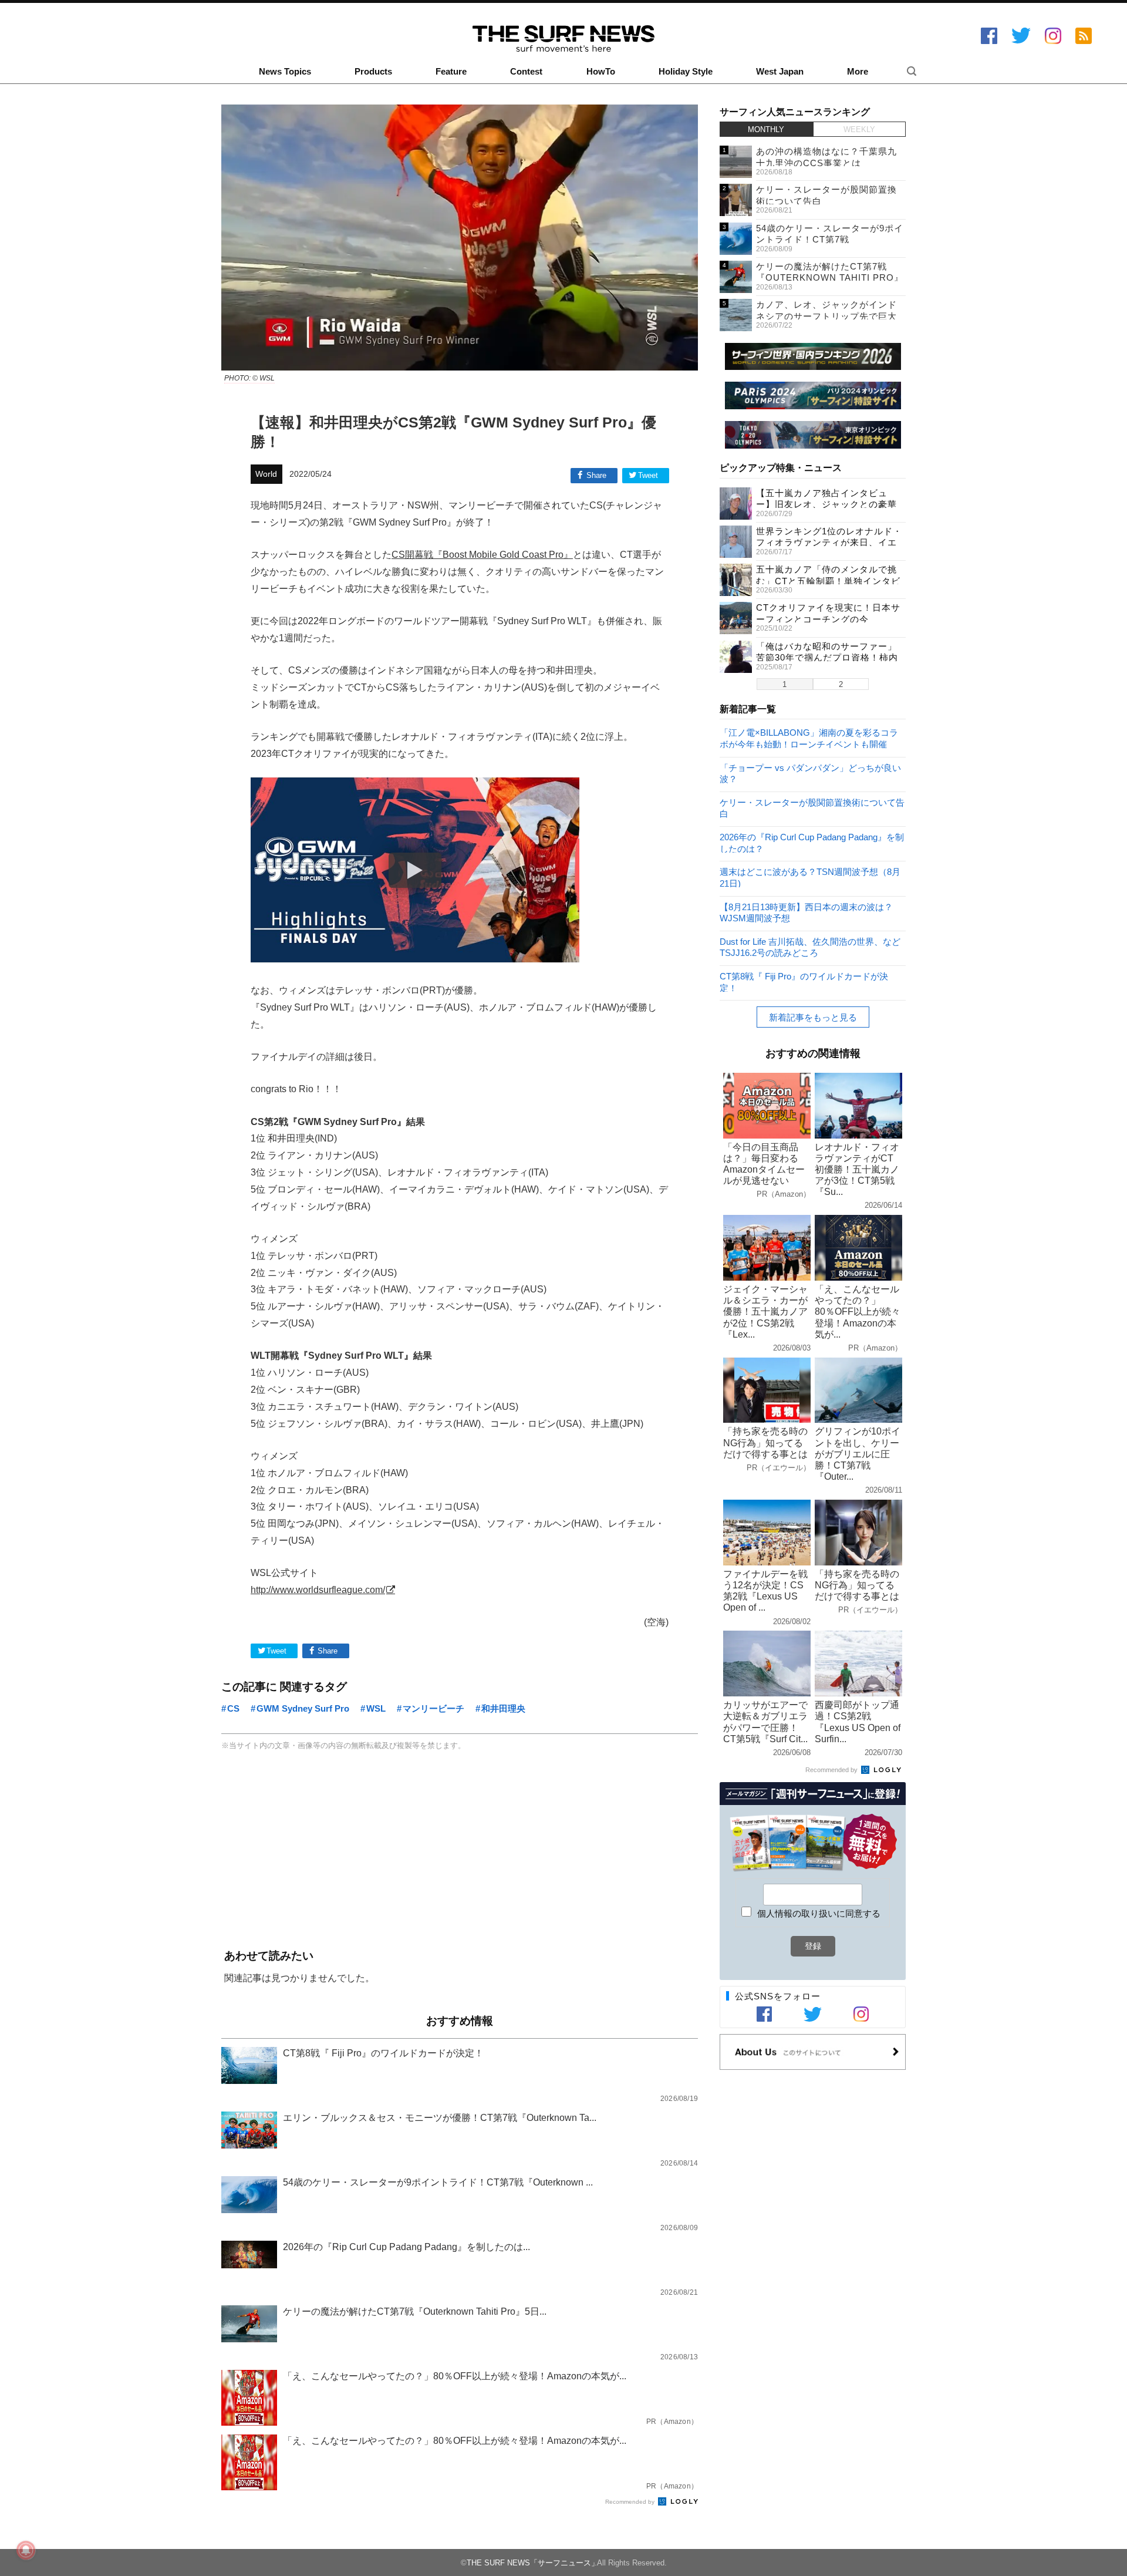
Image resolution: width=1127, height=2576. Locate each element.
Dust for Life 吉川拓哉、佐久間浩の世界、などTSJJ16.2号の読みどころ (810, 947)
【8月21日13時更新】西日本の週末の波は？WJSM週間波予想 (806, 912)
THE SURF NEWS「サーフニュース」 (533, 2563)
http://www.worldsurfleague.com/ (318, 1590)
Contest (526, 72)
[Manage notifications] (26, 2550)
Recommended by (631, 2502)
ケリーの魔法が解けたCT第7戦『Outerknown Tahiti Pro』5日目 (830, 278)
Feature (451, 72)
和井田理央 (503, 1708)
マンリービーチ (433, 1708)
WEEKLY (859, 129)
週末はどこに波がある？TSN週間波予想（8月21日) (810, 877)
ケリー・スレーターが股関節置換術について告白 (812, 808)
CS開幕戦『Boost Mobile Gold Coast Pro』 (482, 554)
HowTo (601, 72)
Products (373, 72)
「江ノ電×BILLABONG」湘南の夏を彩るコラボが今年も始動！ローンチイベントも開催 (809, 738)
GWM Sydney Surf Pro (303, 1708)
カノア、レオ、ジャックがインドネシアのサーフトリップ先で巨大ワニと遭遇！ (826, 316)
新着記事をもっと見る (813, 1017)
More (858, 72)
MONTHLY (766, 129)
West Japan (780, 72)
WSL (376, 1708)
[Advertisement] (460, 1851)
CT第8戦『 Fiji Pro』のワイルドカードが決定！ (804, 981)
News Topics (285, 72)
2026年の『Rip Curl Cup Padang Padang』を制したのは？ (812, 842)
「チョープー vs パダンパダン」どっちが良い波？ (810, 773)
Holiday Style (686, 72)
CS (233, 1708)
